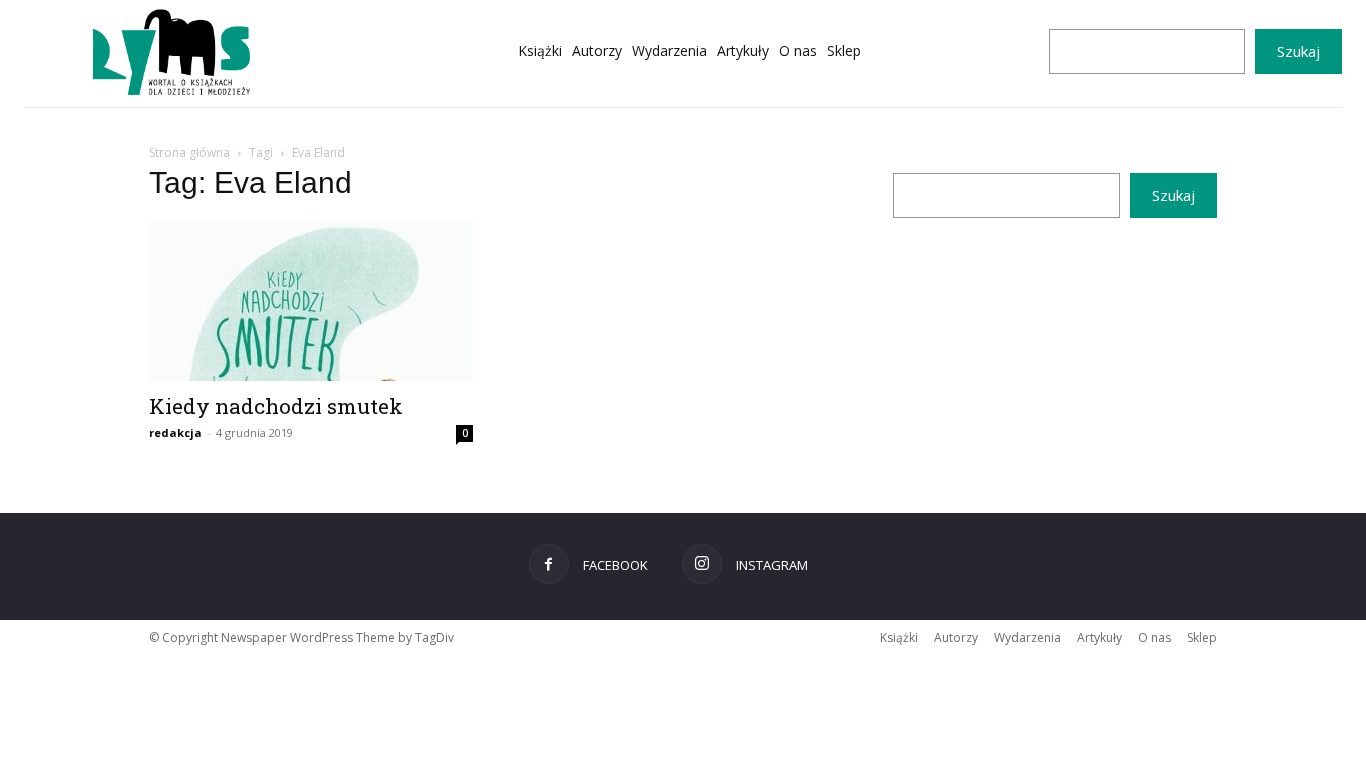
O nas (1154, 637)
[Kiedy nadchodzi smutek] (311, 301)
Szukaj (1298, 51)
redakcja (175, 432)
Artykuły (1099, 637)
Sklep (1202, 637)
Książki (899, 637)
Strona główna (189, 152)
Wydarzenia (1027, 637)
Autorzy (956, 637)
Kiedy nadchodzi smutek (276, 406)
